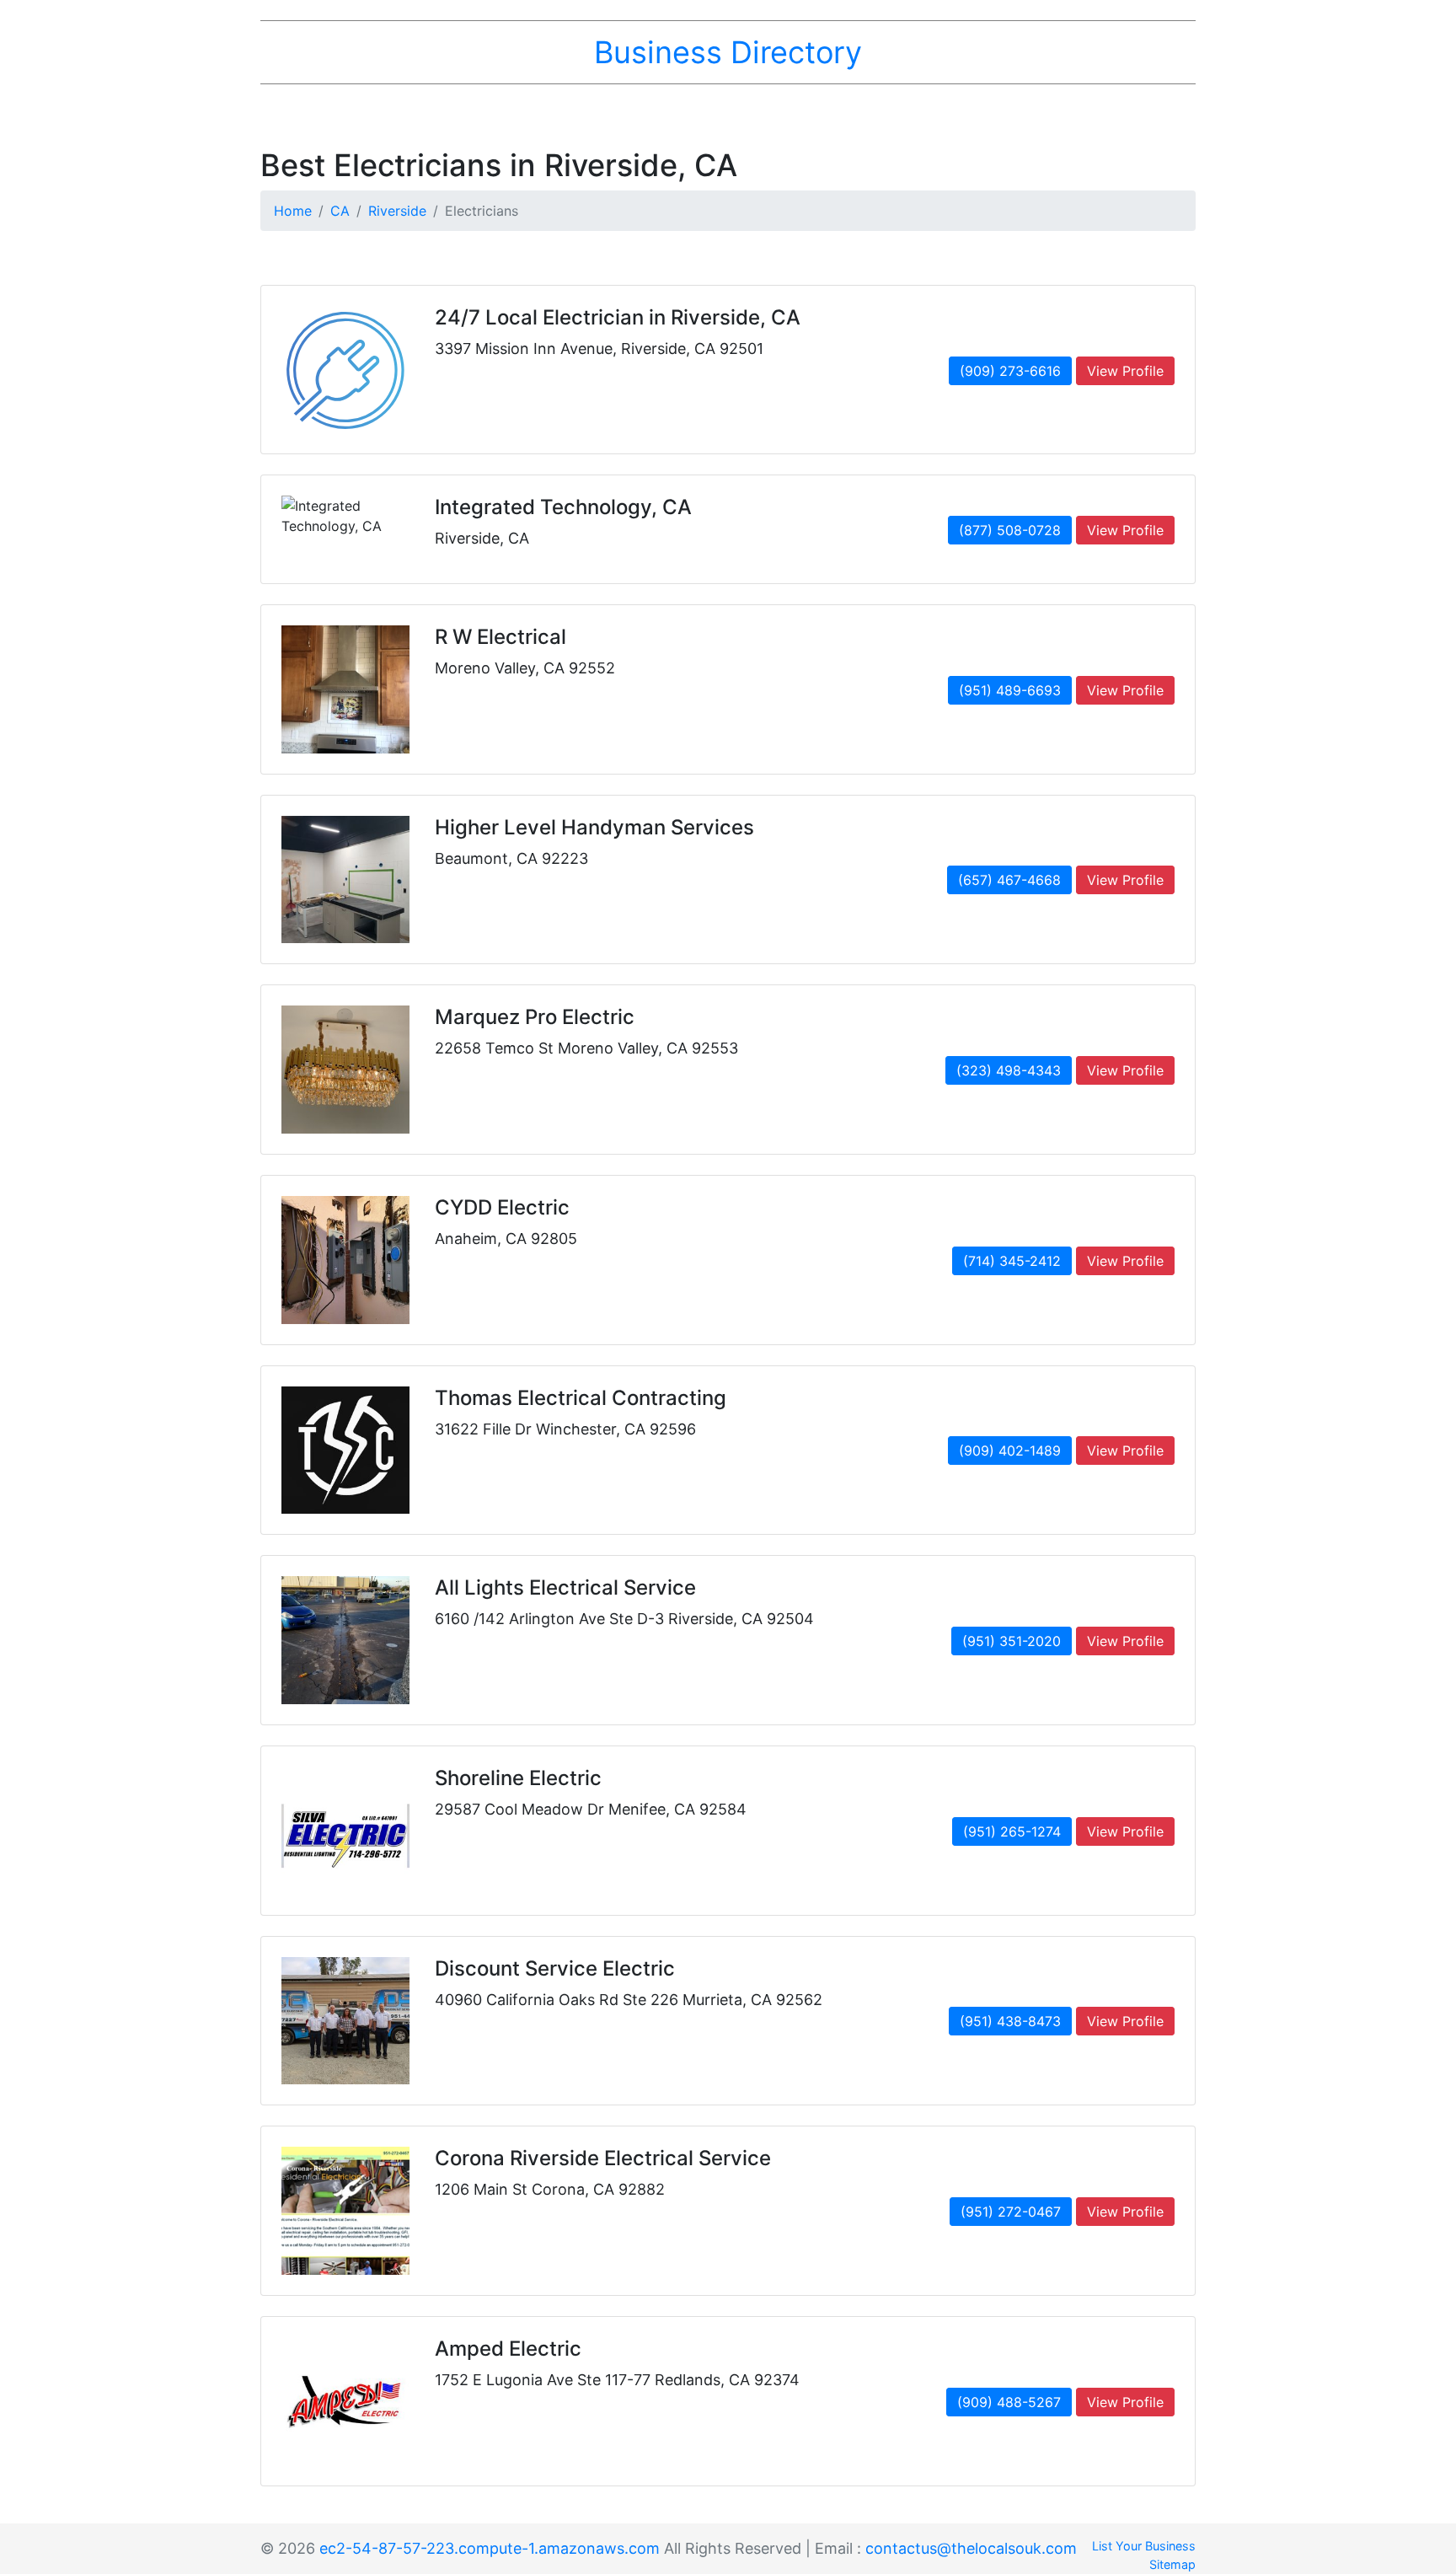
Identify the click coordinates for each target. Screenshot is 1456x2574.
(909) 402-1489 (1010, 1451)
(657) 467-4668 (1009, 880)
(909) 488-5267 (1009, 2402)
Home (293, 211)
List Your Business (1144, 2546)
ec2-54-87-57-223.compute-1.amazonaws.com (490, 2548)
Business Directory (728, 52)
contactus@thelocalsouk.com (971, 2548)
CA (340, 211)
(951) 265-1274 (1012, 1831)
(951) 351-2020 (1012, 1641)
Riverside (397, 211)
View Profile (1125, 371)
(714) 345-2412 (1012, 1261)
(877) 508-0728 (1010, 530)
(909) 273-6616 (1010, 371)
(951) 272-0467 (1011, 2212)
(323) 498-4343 (1009, 1070)
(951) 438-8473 (1010, 2021)
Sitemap (1172, 2564)
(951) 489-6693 (1010, 690)
